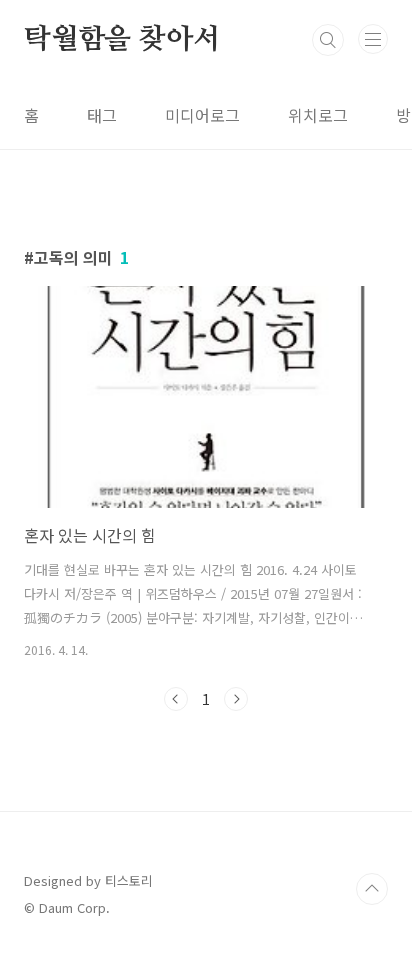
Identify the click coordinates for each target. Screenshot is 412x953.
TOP (372, 889)
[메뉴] (373, 39)
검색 (328, 40)
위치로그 (318, 115)
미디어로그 (202, 115)
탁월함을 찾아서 (121, 40)
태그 (102, 115)
